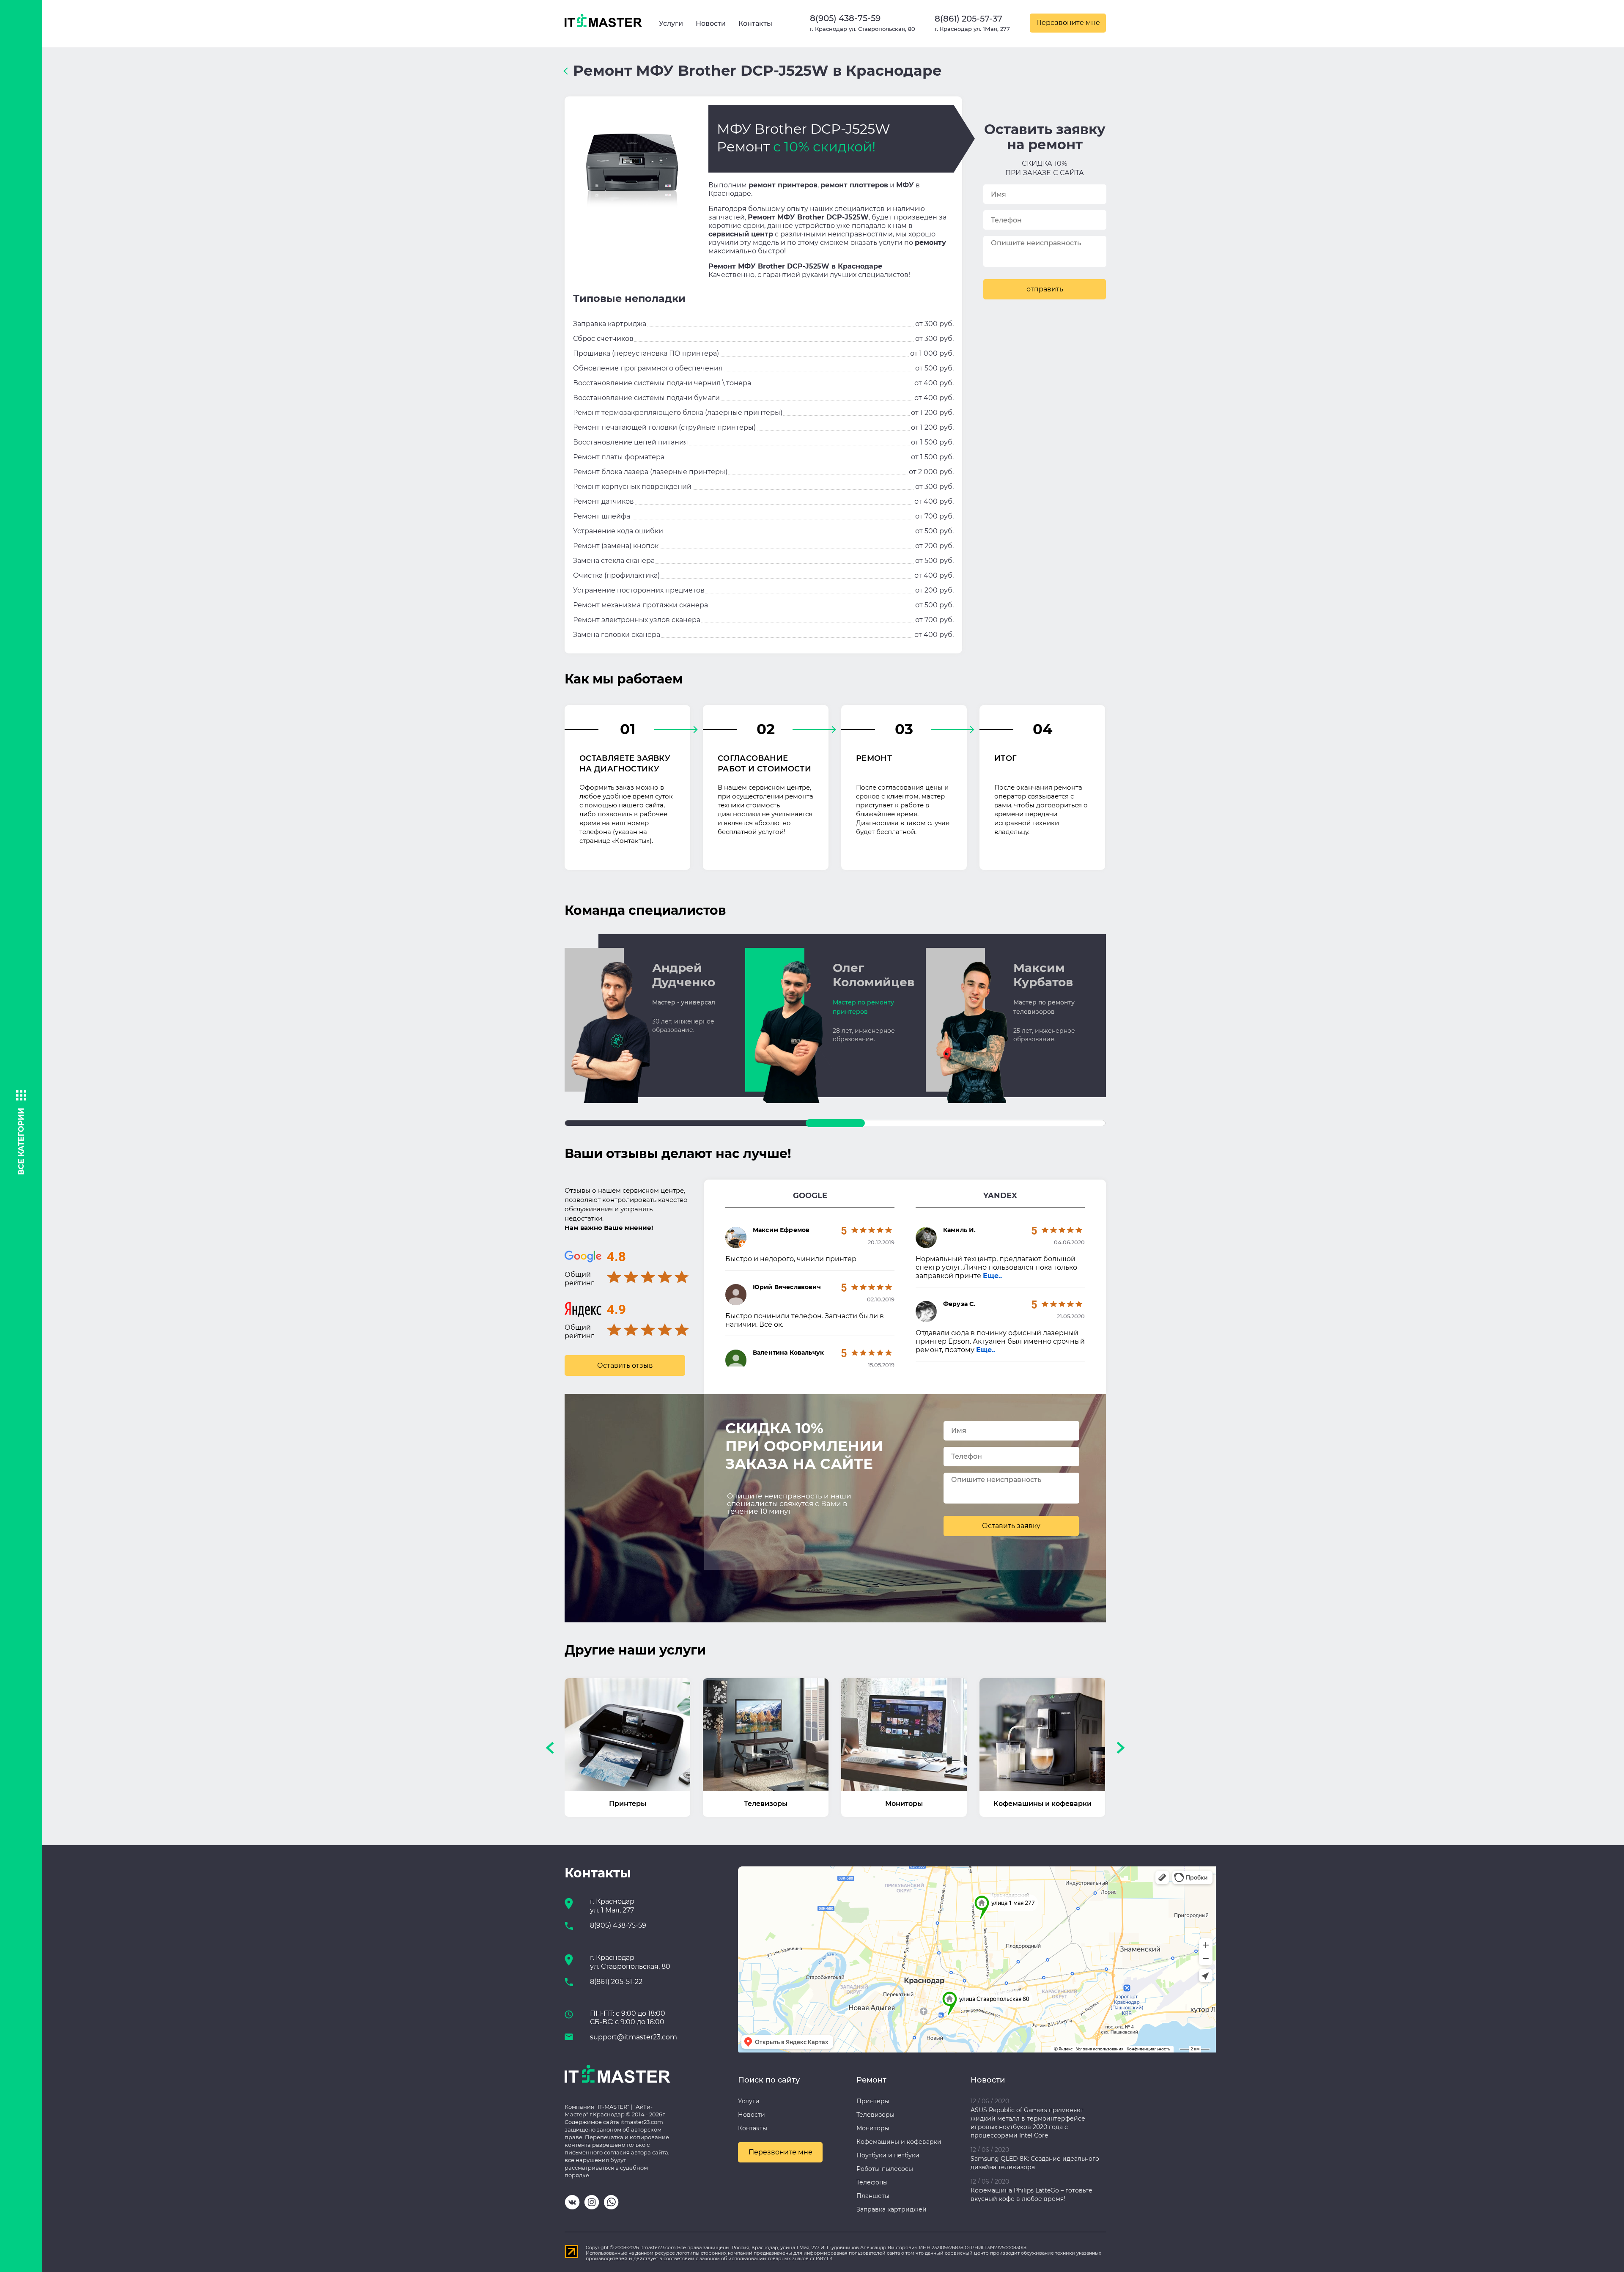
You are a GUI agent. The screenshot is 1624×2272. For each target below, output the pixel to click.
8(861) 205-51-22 (616, 1982)
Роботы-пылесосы (885, 2169)
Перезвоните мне (1068, 23)
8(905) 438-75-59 (845, 18)
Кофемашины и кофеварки (899, 2142)
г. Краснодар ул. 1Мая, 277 (972, 29)
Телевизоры (875, 2115)
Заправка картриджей (892, 2209)
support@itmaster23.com (634, 2037)
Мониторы (873, 2128)
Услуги (671, 23)
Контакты (755, 23)
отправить (1045, 289)
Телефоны (872, 2182)
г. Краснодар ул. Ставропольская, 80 (863, 29)
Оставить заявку (1011, 1526)
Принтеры (873, 2101)
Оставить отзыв (625, 1365)
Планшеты (873, 2196)
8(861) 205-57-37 (968, 19)
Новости (711, 23)
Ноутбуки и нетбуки (888, 2155)
